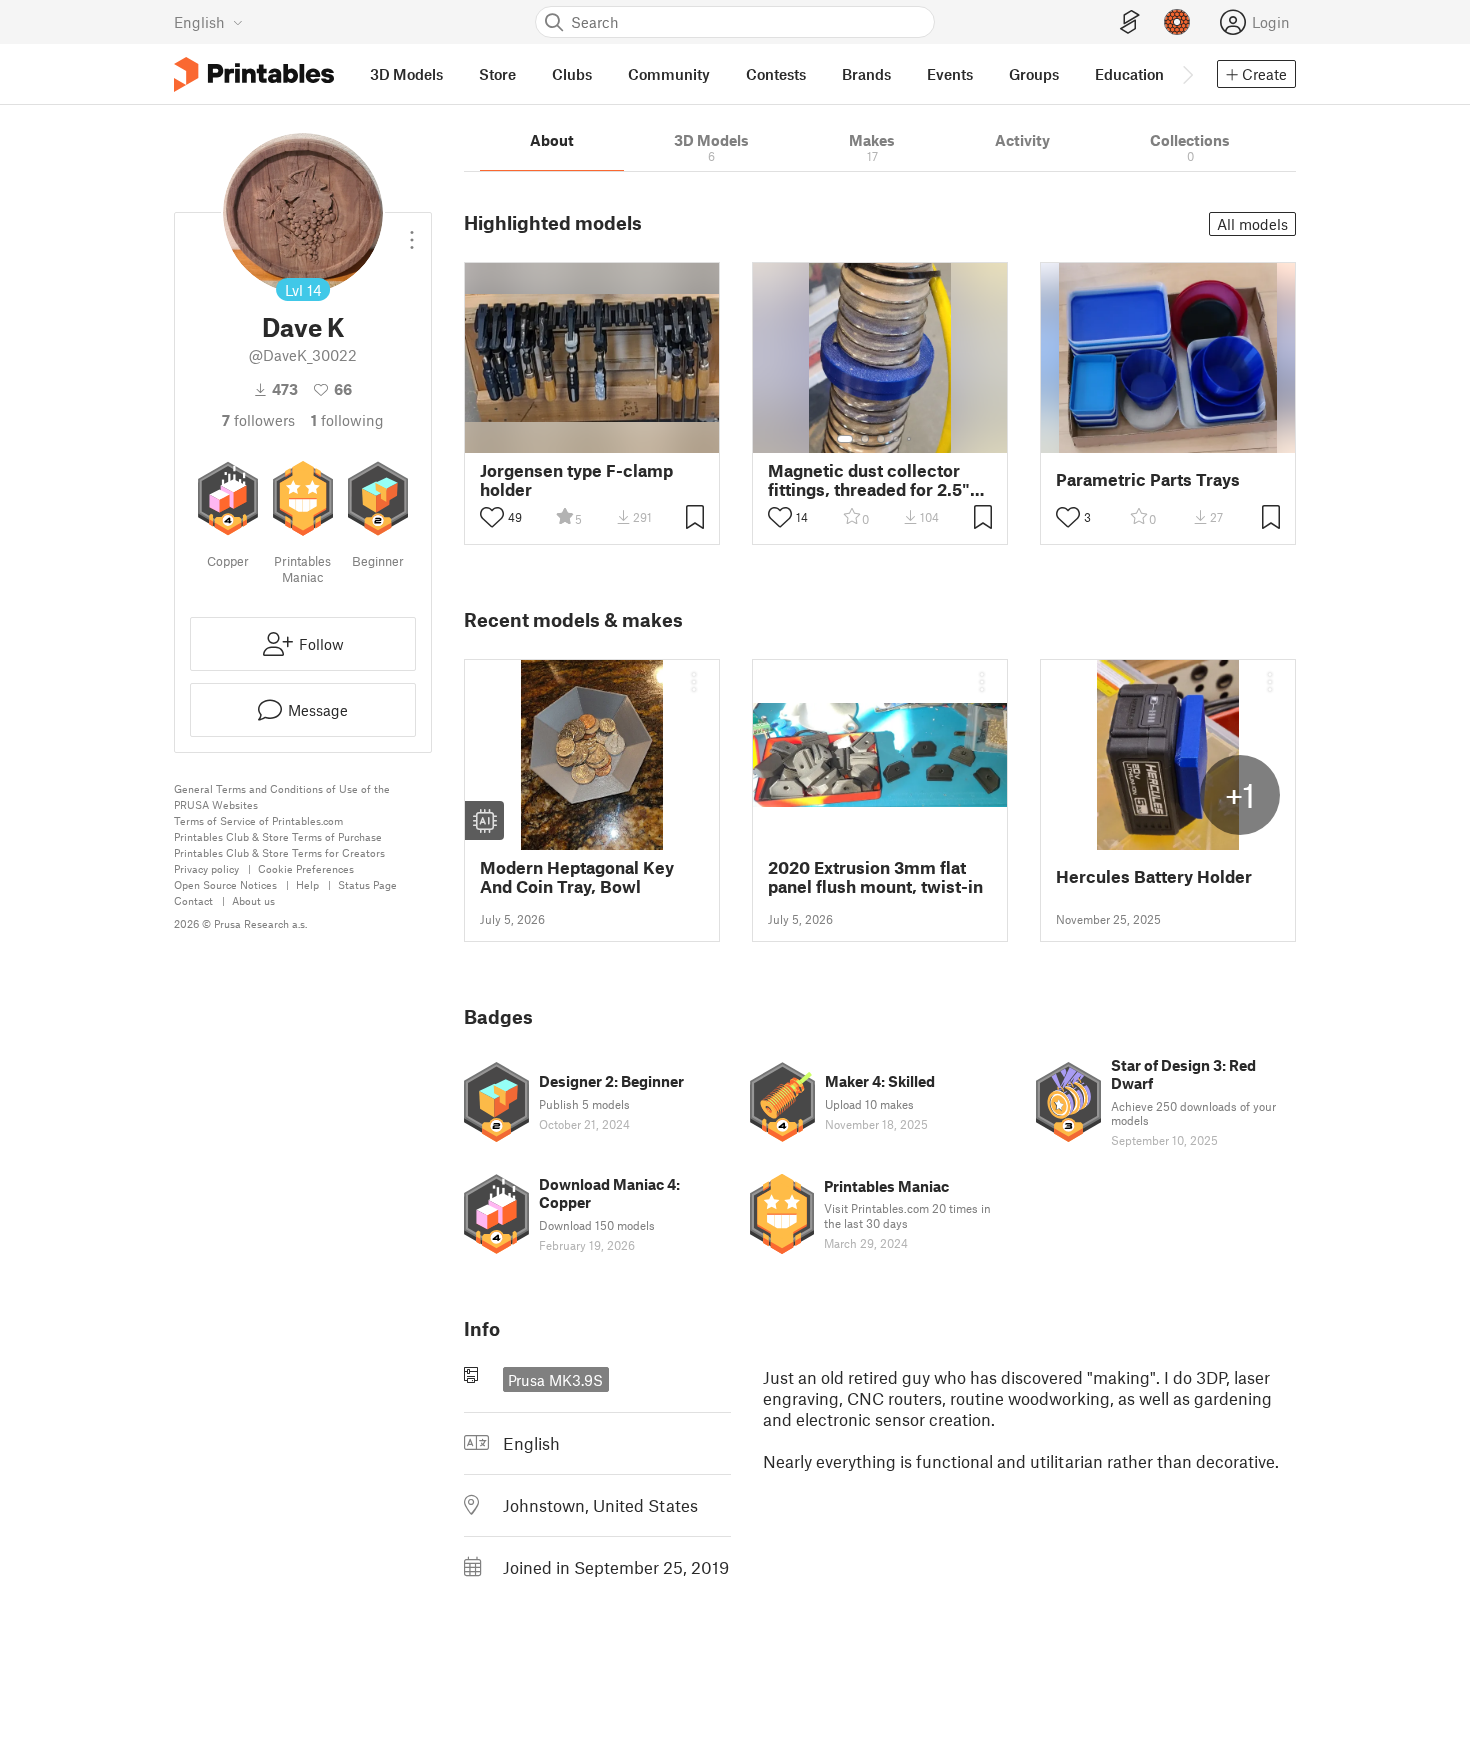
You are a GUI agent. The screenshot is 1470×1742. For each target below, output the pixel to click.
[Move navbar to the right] (1187, 74)
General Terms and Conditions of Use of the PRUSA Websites (282, 796)
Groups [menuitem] (1034, 74)
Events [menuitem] (950, 74)
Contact (193, 900)
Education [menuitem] (1129, 74)
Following (347, 420)
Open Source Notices (225, 884)
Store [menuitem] (497, 74)
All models (1252, 224)
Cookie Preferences (306, 868)
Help (307, 884)
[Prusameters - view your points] (1177, 22)
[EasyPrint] (1130, 22)
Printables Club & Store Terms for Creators (279, 852)
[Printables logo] (254, 74)
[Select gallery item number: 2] (865, 439)
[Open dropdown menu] (412, 232)
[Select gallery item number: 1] (845, 439)
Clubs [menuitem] (572, 74)
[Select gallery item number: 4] (897, 439)
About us (253, 900)
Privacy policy (206, 868)
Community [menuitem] (669, 74)
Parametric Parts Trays (1148, 479)
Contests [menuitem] (776, 74)
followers (258, 420)
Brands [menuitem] (866, 74)
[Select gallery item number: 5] (911, 439)
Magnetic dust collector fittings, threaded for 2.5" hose (869, 480)
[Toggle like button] (492, 517)
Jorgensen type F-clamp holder (576, 480)
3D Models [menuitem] (406, 74)
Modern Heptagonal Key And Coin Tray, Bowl (577, 877)
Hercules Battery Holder (1154, 876)
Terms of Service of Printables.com (258, 820)
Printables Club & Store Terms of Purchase (278, 836)
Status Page (367, 884)
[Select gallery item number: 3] (881, 439)
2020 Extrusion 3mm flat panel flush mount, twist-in (875, 877)
